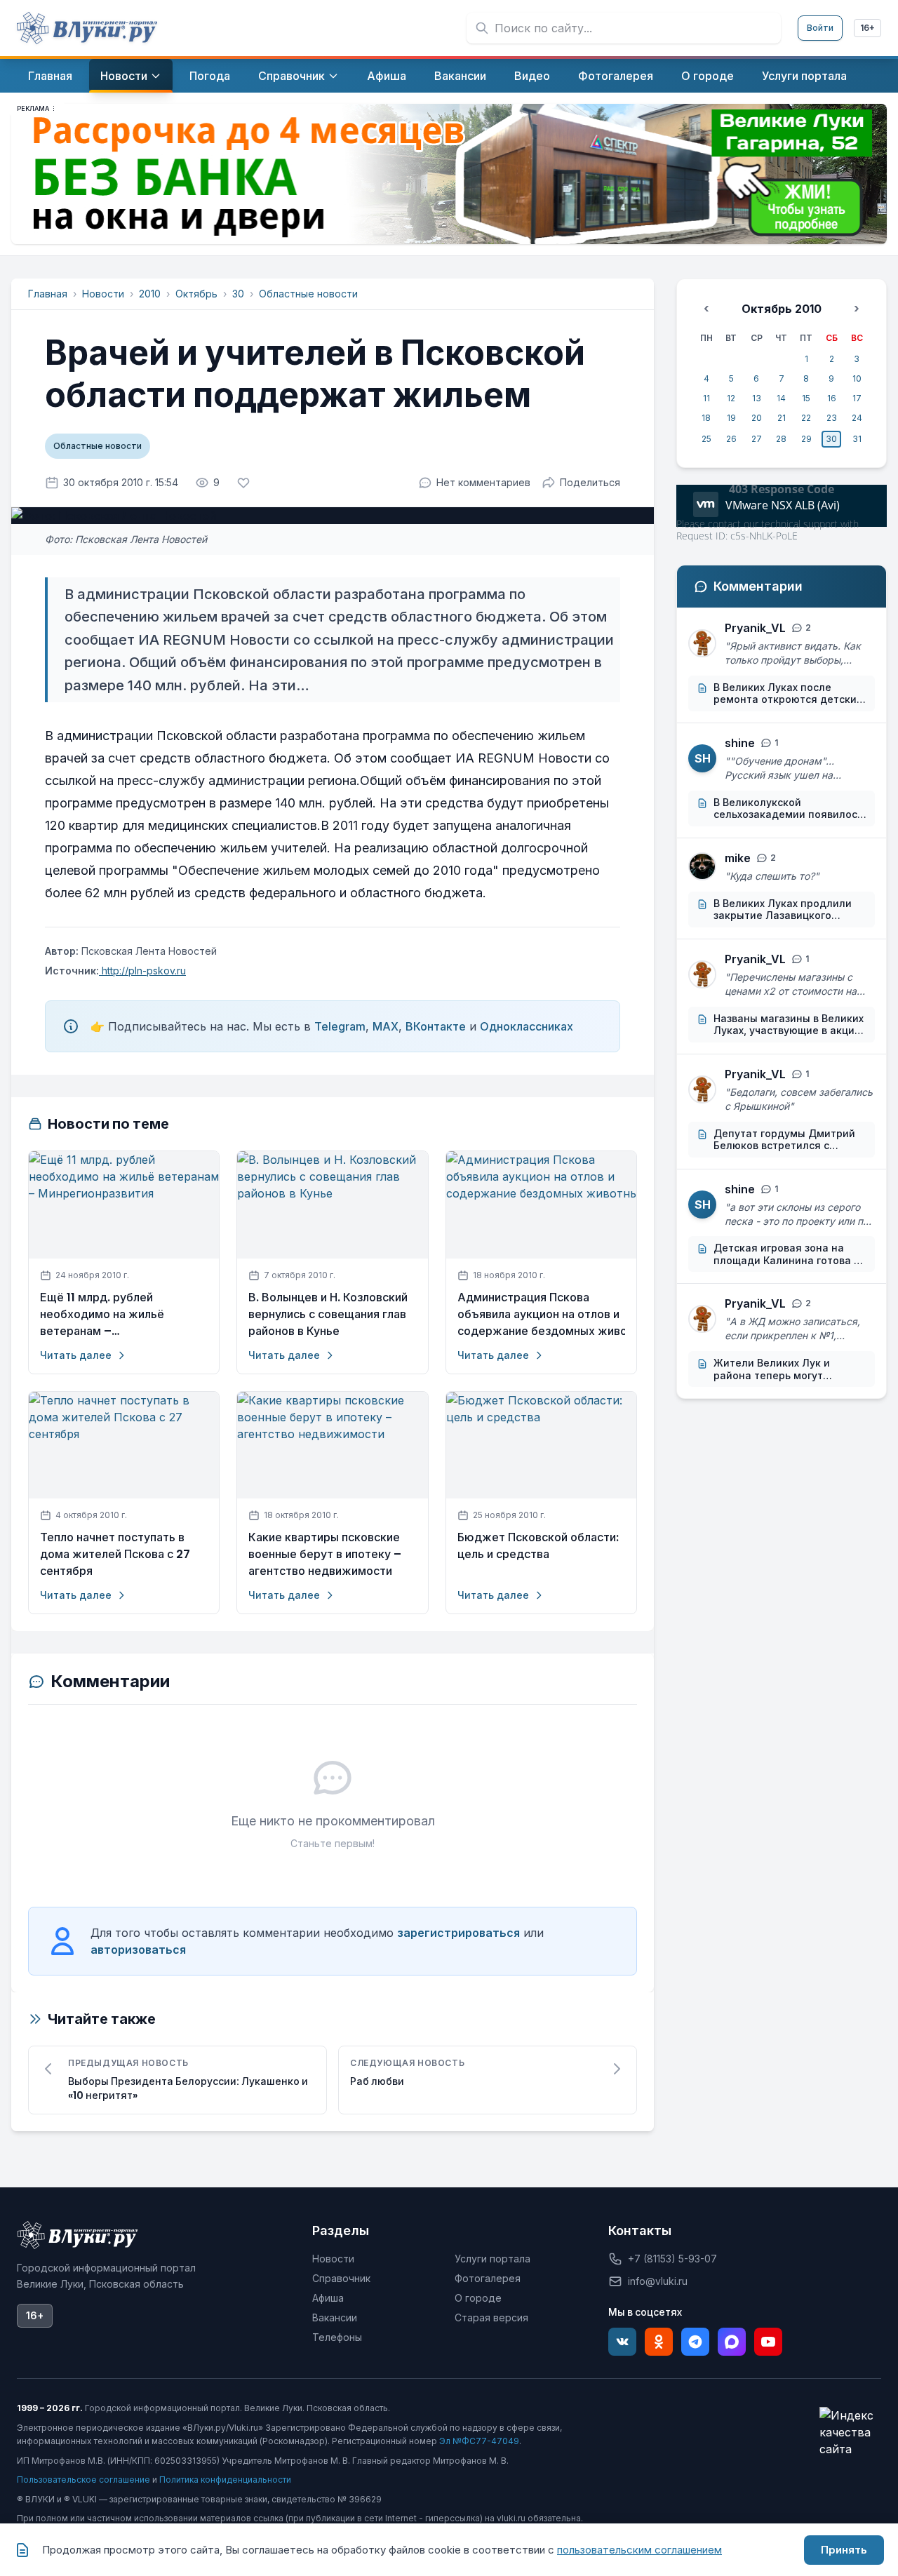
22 (806, 418)
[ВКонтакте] (622, 2342)
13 (757, 398)
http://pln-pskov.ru (142, 971)
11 (706, 398)
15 (806, 398)
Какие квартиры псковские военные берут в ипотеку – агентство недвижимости (325, 1554)
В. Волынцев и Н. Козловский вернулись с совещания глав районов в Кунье (328, 1314)
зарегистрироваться (458, 1933)
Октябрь (196, 294)
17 (857, 398)
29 (806, 439)
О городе (478, 2298)
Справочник (341, 2278)
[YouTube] (768, 2342)
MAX (386, 1026)
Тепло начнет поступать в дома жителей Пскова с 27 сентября (115, 1554)
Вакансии (335, 2317)
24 (857, 418)
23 (832, 418)
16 (832, 398)
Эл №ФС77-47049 (479, 2441)
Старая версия (491, 2317)
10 (857, 378)
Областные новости (308, 294)
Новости (103, 294)
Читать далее (76, 1355)
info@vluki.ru (658, 2281)
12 (731, 398)
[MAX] (732, 2342)
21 (782, 418)
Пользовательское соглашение (83, 2480)
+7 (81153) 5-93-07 (672, 2259)
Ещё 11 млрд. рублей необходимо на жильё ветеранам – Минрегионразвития (102, 1315)
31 (857, 439)
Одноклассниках (527, 1026)
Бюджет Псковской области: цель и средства (538, 1546)
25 (706, 439)
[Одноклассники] (659, 2342)
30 (238, 294)
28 (781, 439)
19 (731, 418)
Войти (820, 28)
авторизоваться (138, 1950)
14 (781, 398)
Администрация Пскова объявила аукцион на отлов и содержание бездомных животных (541, 1314)
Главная (48, 294)
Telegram (340, 1026)
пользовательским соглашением (639, 2550)
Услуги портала (492, 2259)
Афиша (328, 2298)
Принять (844, 2550)
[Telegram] (695, 2342)
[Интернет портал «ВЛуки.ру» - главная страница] (87, 28)
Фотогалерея (488, 2278)
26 (731, 439)
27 (757, 439)
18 (706, 418)
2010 (150, 294)
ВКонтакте (436, 1026)
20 (757, 418)
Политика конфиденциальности (225, 2480)
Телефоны (337, 2337)
